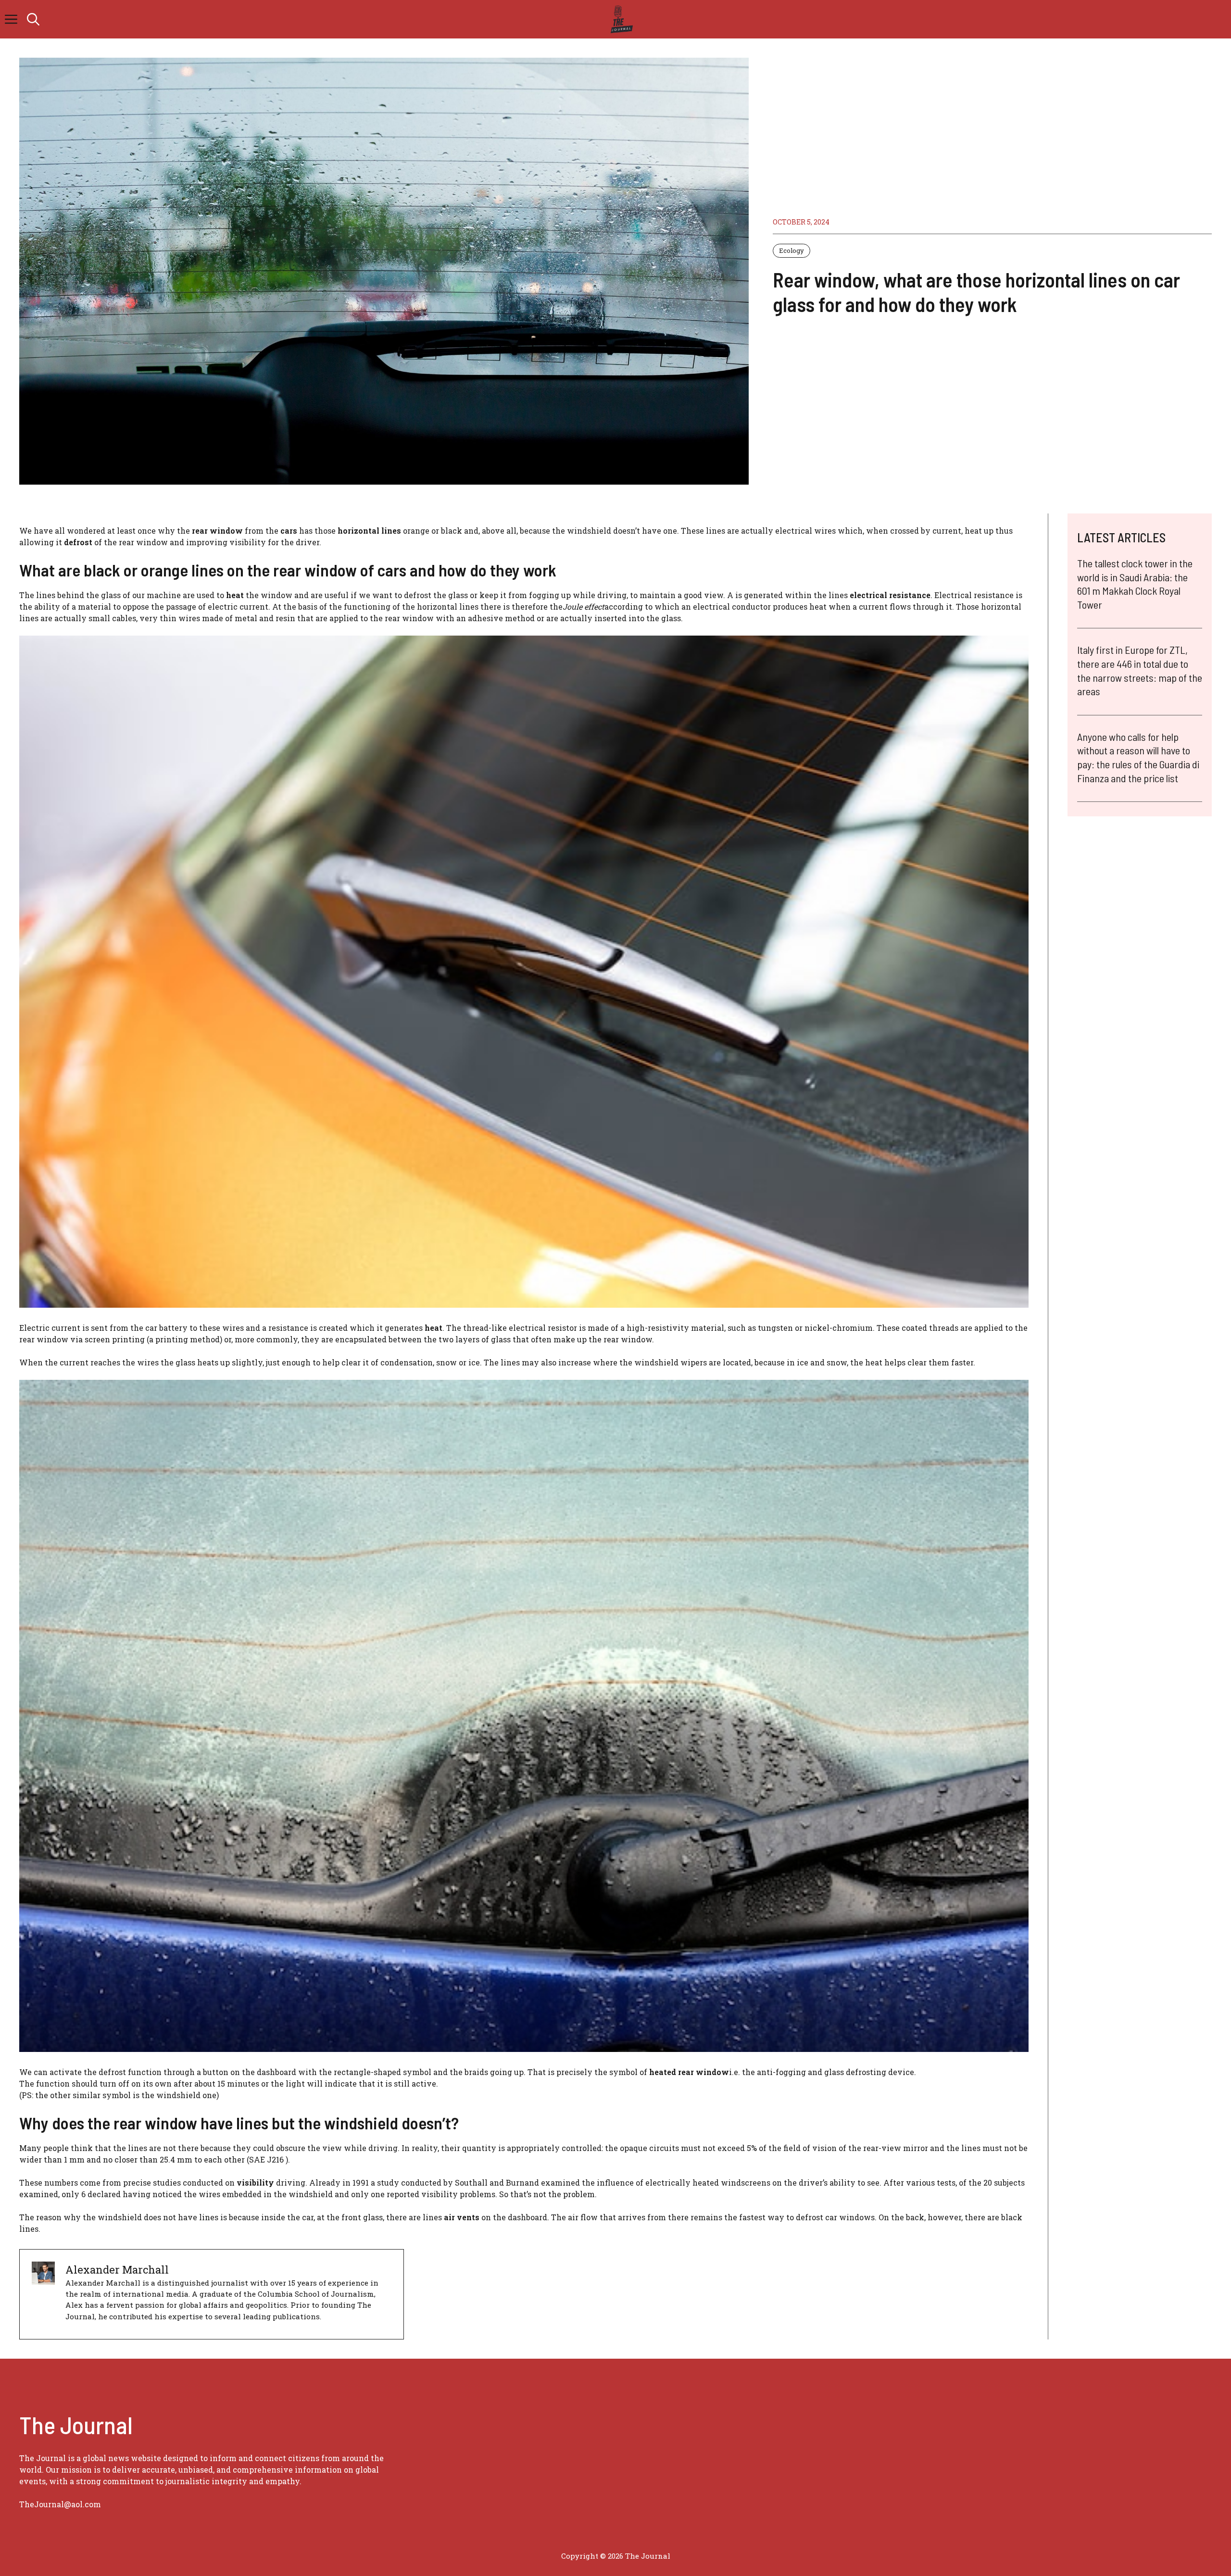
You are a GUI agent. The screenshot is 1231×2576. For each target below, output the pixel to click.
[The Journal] (620, 19)
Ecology (791, 250)
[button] (33, 19)
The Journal (648, 2556)
